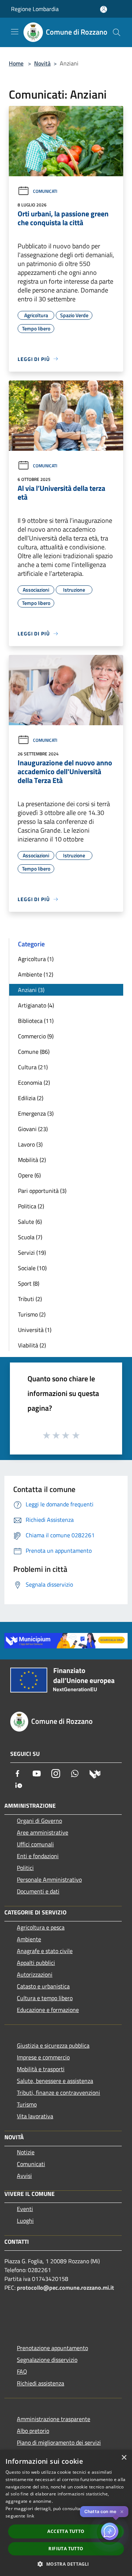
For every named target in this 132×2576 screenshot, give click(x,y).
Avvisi (24, 2176)
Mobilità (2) (32, 1160)
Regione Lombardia (35, 9)
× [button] (124, 2458)
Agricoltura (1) (36, 959)
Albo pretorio (33, 2431)
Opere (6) (29, 1175)
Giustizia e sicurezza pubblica (53, 2045)
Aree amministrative (43, 1832)
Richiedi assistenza (41, 2383)
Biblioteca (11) (36, 1021)
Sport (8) (29, 1283)
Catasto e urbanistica (43, 1986)
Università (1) (35, 1330)
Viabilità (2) (32, 1345)
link (30, 2516)
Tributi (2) (30, 1299)
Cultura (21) (33, 1067)
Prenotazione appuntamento (52, 2348)
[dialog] (66, 2513)
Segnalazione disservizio (47, 2360)
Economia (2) (34, 1083)
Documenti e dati (38, 1891)
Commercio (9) (36, 1036)
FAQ (22, 2371)
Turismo (27, 2104)
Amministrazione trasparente (54, 2419)
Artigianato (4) (36, 1005)
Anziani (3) (31, 990)
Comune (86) (34, 1052)
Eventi (25, 2209)
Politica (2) (31, 1206)
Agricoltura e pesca (41, 1927)
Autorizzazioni (35, 1974)
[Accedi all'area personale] (104, 9)
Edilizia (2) (31, 1098)
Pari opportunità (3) (42, 1191)
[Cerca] (117, 32)
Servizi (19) (32, 1252)
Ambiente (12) (36, 974)
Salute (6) (30, 1222)
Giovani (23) (33, 1129)
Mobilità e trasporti (41, 2069)
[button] (66, 2564)
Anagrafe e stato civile (45, 1951)
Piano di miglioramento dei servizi (59, 2442)
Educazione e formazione (48, 2010)
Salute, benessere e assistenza (55, 2081)
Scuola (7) (30, 1237)
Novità (42, 63)
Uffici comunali (35, 1844)
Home (16, 63)
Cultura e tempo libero (45, 1998)
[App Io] (19, 1785)
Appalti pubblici (36, 1963)
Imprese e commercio (43, 2057)
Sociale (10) (32, 1268)
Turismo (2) (32, 1314)
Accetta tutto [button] (66, 2531)
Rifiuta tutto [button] (66, 2549)
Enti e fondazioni (38, 1856)
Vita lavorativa (35, 2116)
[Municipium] (95, 1774)
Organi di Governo (39, 1821)
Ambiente (29, 1939)
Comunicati (45, 191)
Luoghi (25, 2221)
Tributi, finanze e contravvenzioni (58, 2093)
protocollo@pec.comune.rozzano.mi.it (65, 2288)
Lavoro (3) (30, 1144)
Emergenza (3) (36, 1113)
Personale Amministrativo (49, 1879)
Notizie (26, 2152)
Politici (25, 1868)
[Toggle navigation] (15, 32)
